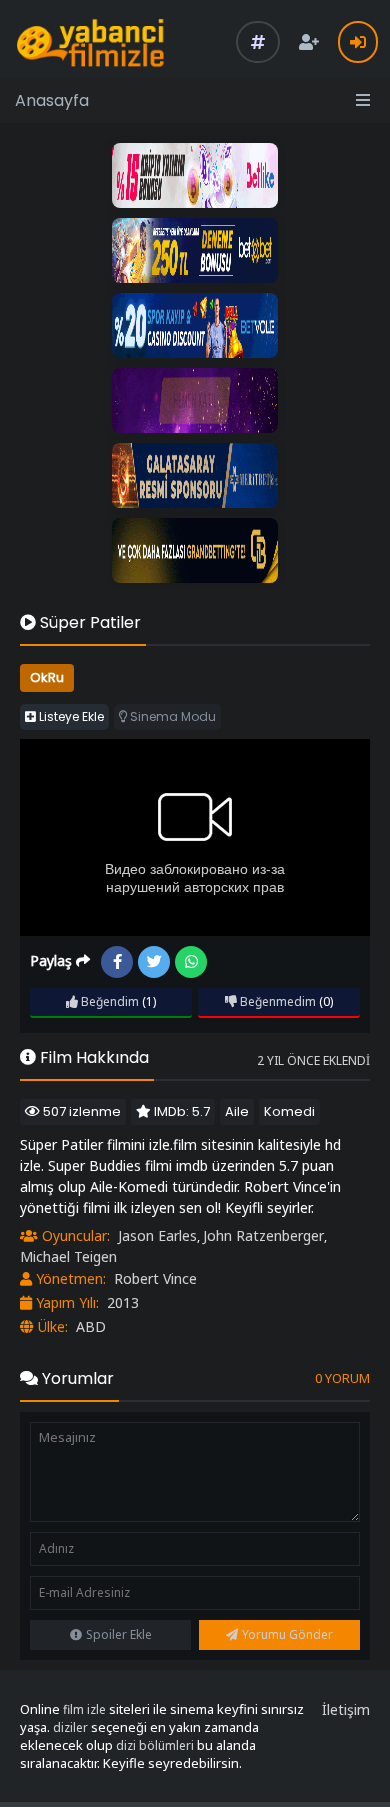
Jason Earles (157, 1235)
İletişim (346, 1709)
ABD (91, 1326)
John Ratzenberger (263, 1235)
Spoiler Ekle (119, 1634)
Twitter (154, 962)
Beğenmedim (276, 1001)
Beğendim (108, 1001)
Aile (237, 1111)
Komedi (289, 1111)
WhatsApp (191, 962)
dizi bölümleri (155, 1745)
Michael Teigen (68, 1256)
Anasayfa (52, 100)
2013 (123, 1302)
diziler (70, 1727)
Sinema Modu (171, 716)
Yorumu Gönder (287, 1634)
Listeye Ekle (70, 716)
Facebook (117, 962)
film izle (84, 1709)
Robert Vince (155, 1278)
